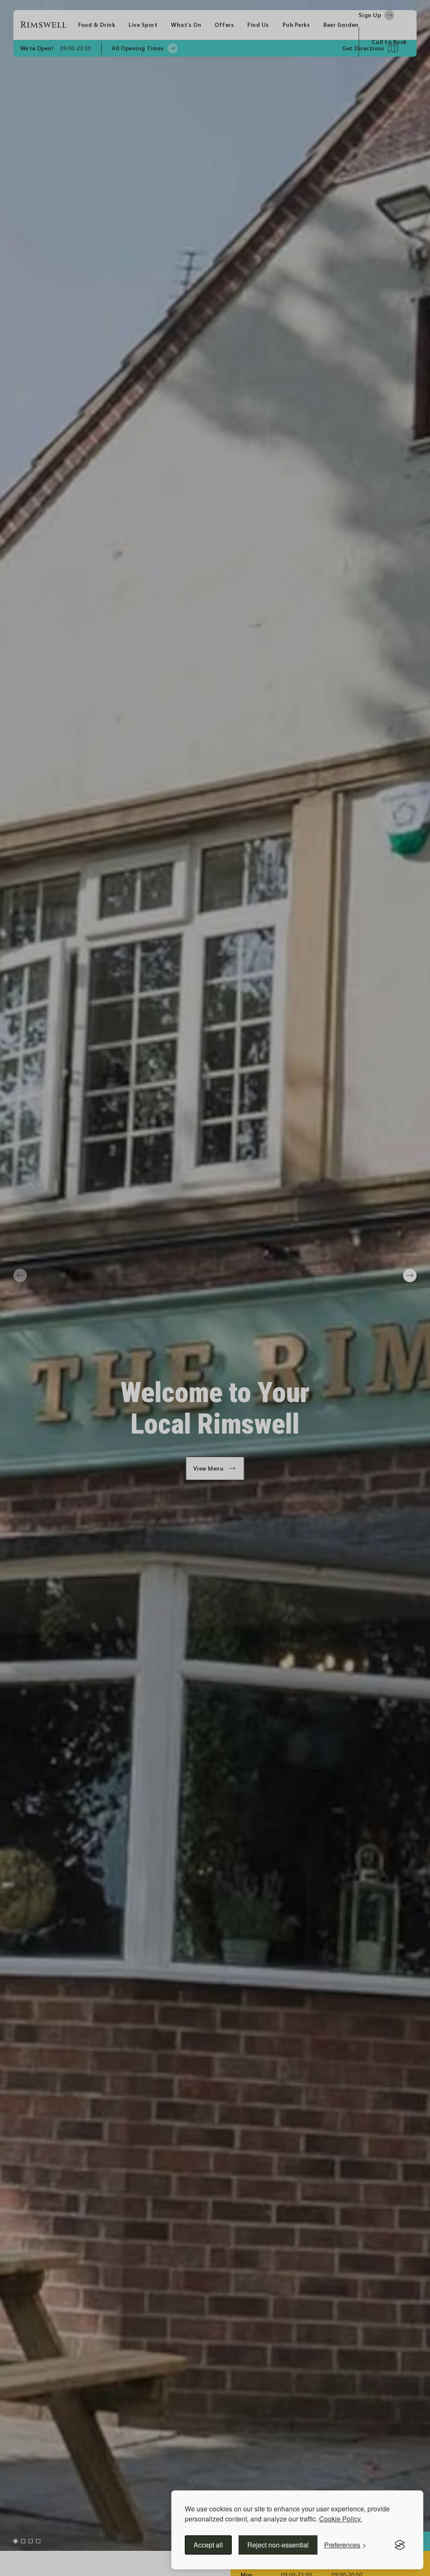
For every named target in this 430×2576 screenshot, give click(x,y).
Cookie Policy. (341, 2519)
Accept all (208, 2545)
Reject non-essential (278, 2545)
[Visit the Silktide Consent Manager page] (400, 2545)
